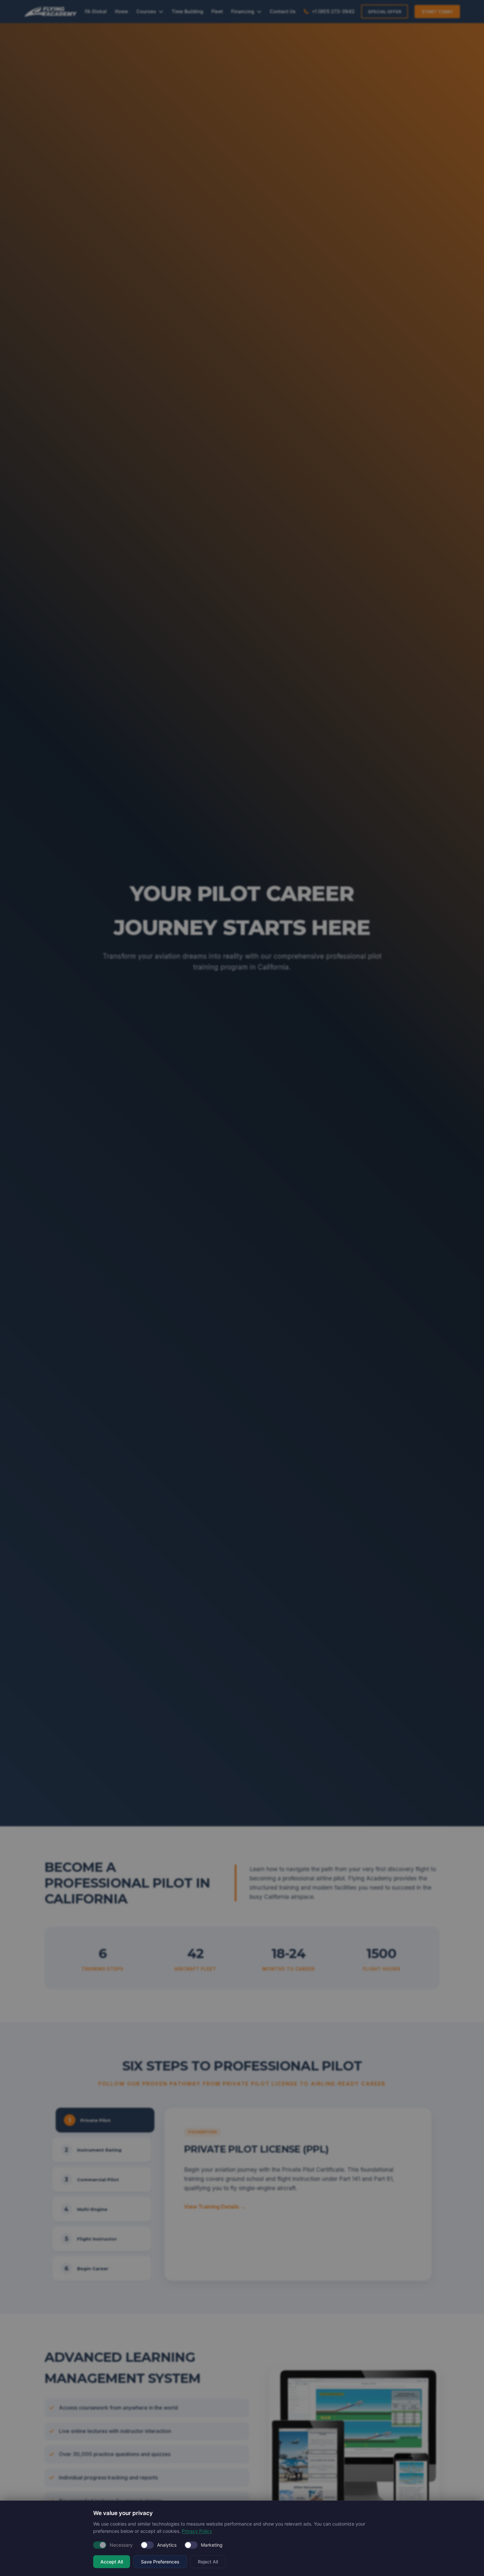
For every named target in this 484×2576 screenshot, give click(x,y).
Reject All (208, 2562)
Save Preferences (160, 2562)
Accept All (112, 2562)
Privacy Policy (197, 2531)
